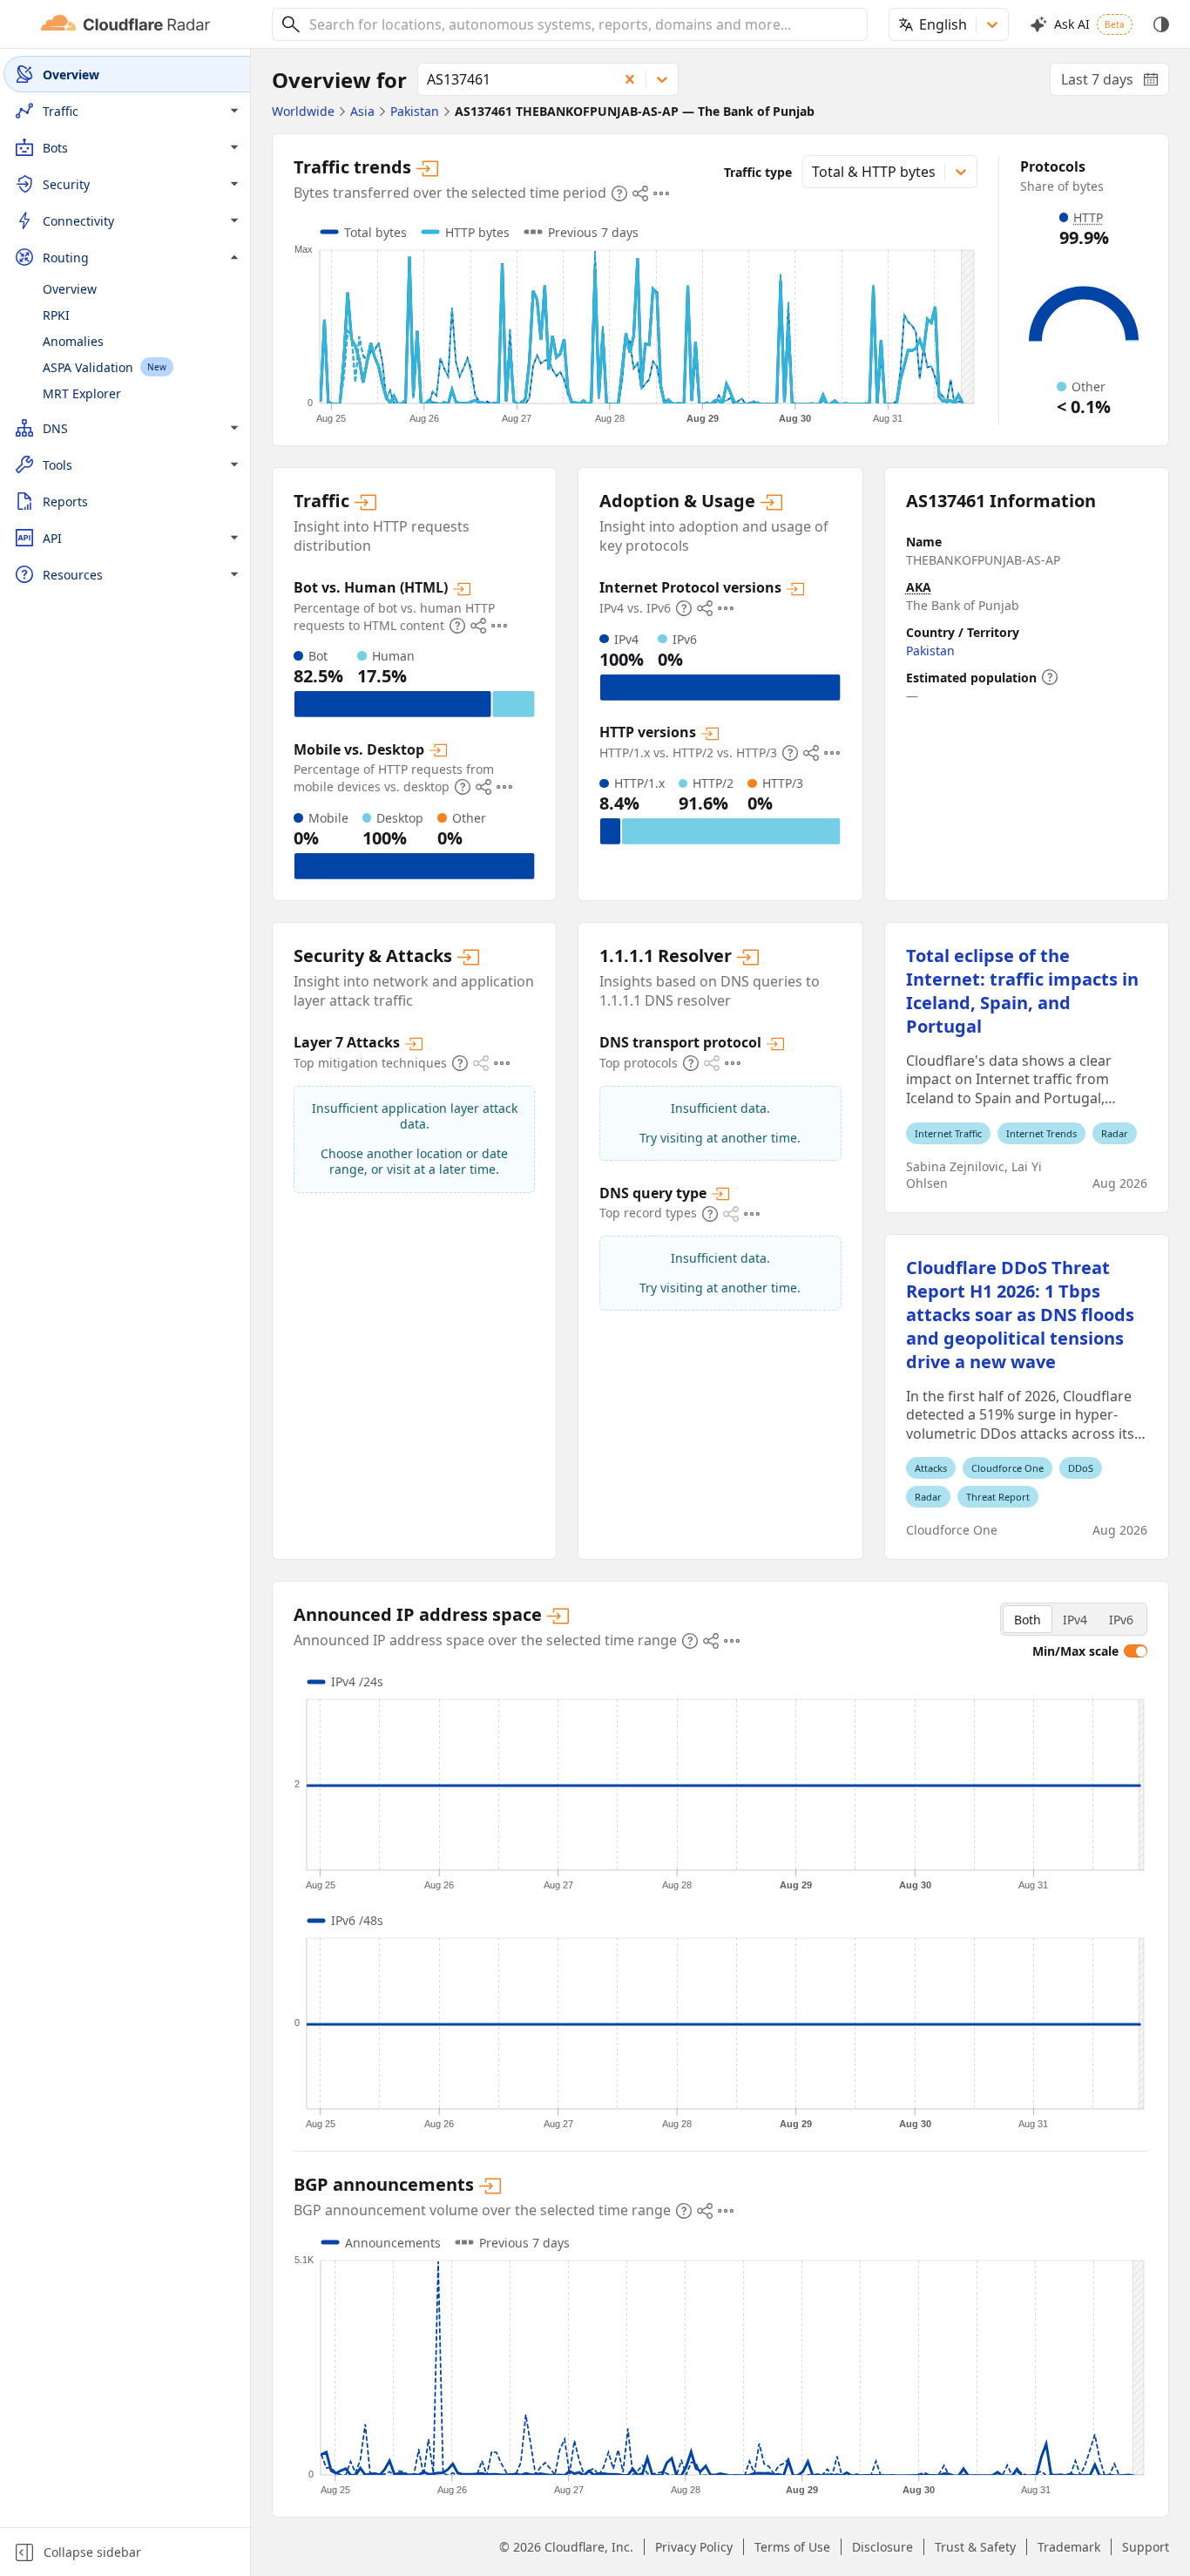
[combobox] (582, 24)
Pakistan (930, 651)
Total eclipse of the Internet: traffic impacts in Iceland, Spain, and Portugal (1022, 991)
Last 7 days (1115, 83)
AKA (919, 587)
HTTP (1088, 217)
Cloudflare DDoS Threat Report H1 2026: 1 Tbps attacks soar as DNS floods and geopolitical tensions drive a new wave (1020, 1315)
